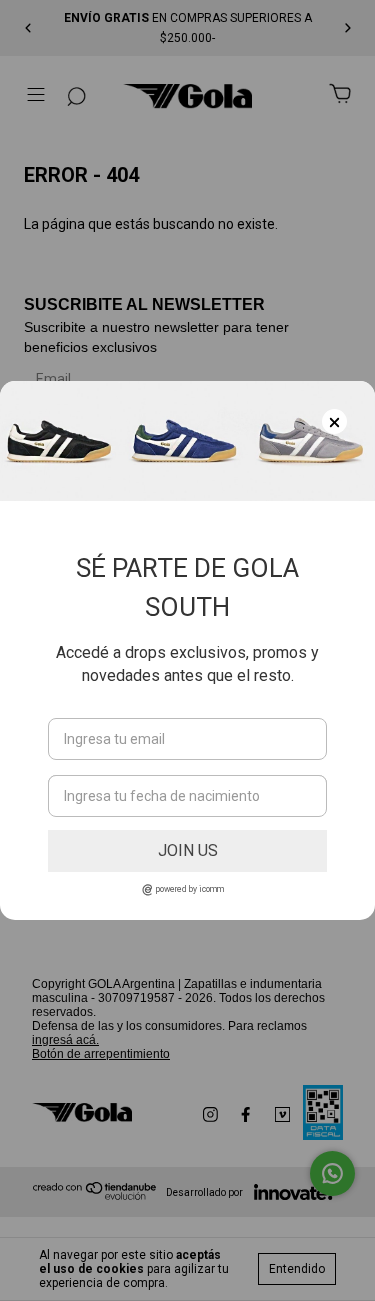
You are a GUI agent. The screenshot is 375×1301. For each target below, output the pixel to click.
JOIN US (188, 850)
